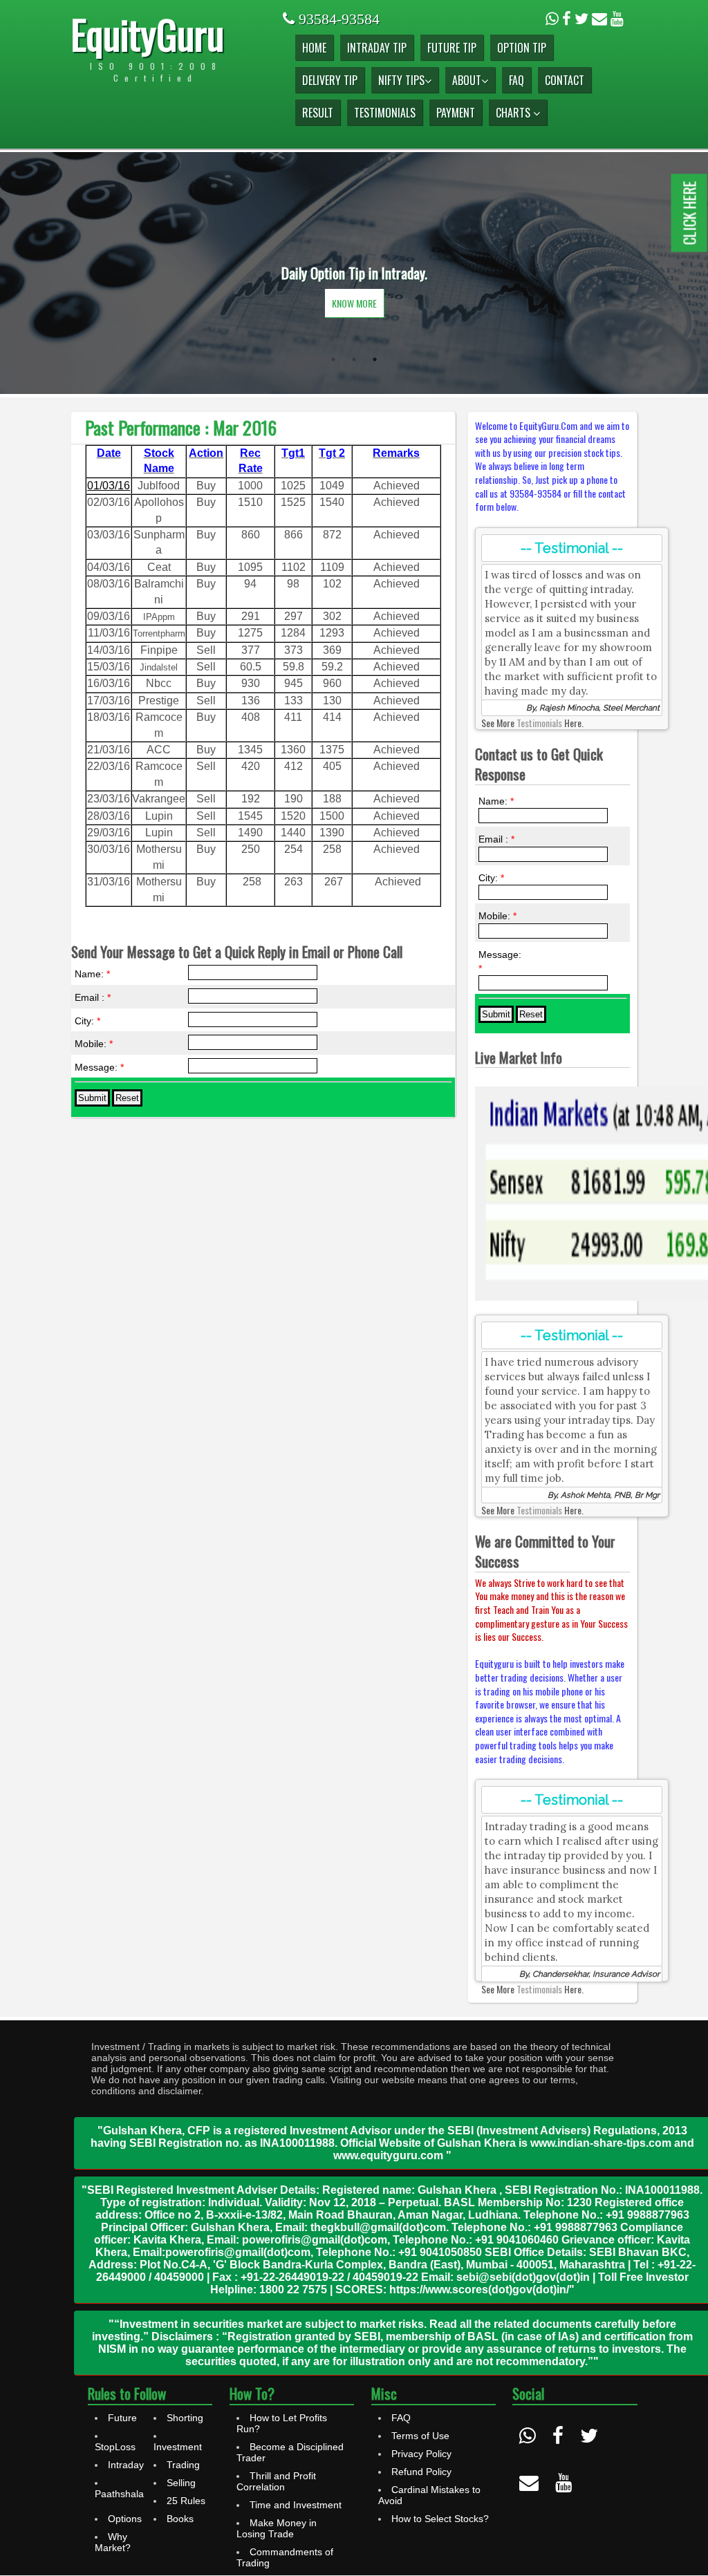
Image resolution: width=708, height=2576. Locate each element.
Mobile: (94, 1044)
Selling (181, 2483)
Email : (93, 997)
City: (87, 1021)
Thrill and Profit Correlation (276, 2481)
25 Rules (186, 2501)
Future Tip (452, 48)
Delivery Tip (330, 80)
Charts (514, 113)
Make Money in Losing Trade (277, 2528)
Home (314, 48)
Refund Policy (421, 2472)
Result (318, 113)
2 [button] (354, 359)
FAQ (516, 80)
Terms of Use (420, 2436)
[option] (354, 273)
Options (125, 2519)
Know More (354, 303)
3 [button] (375, 359)
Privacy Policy (421, 2454)
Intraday (126, 2465)
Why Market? (113, 2542)
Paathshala (119, 2494)
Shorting (185, 2418)
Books (180, 2519)
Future (122, 2418)
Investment (178, 2447)
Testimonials (385, 113)
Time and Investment (296, 2505)
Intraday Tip (377, 48)
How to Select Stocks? (440, 2519)
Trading (183, 2465)
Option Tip (522, 48)
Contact (565, 80)
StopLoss (115, 2447)
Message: (99, 1067)
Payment (456, 113)
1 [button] (333, 359)
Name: (92, 974)
